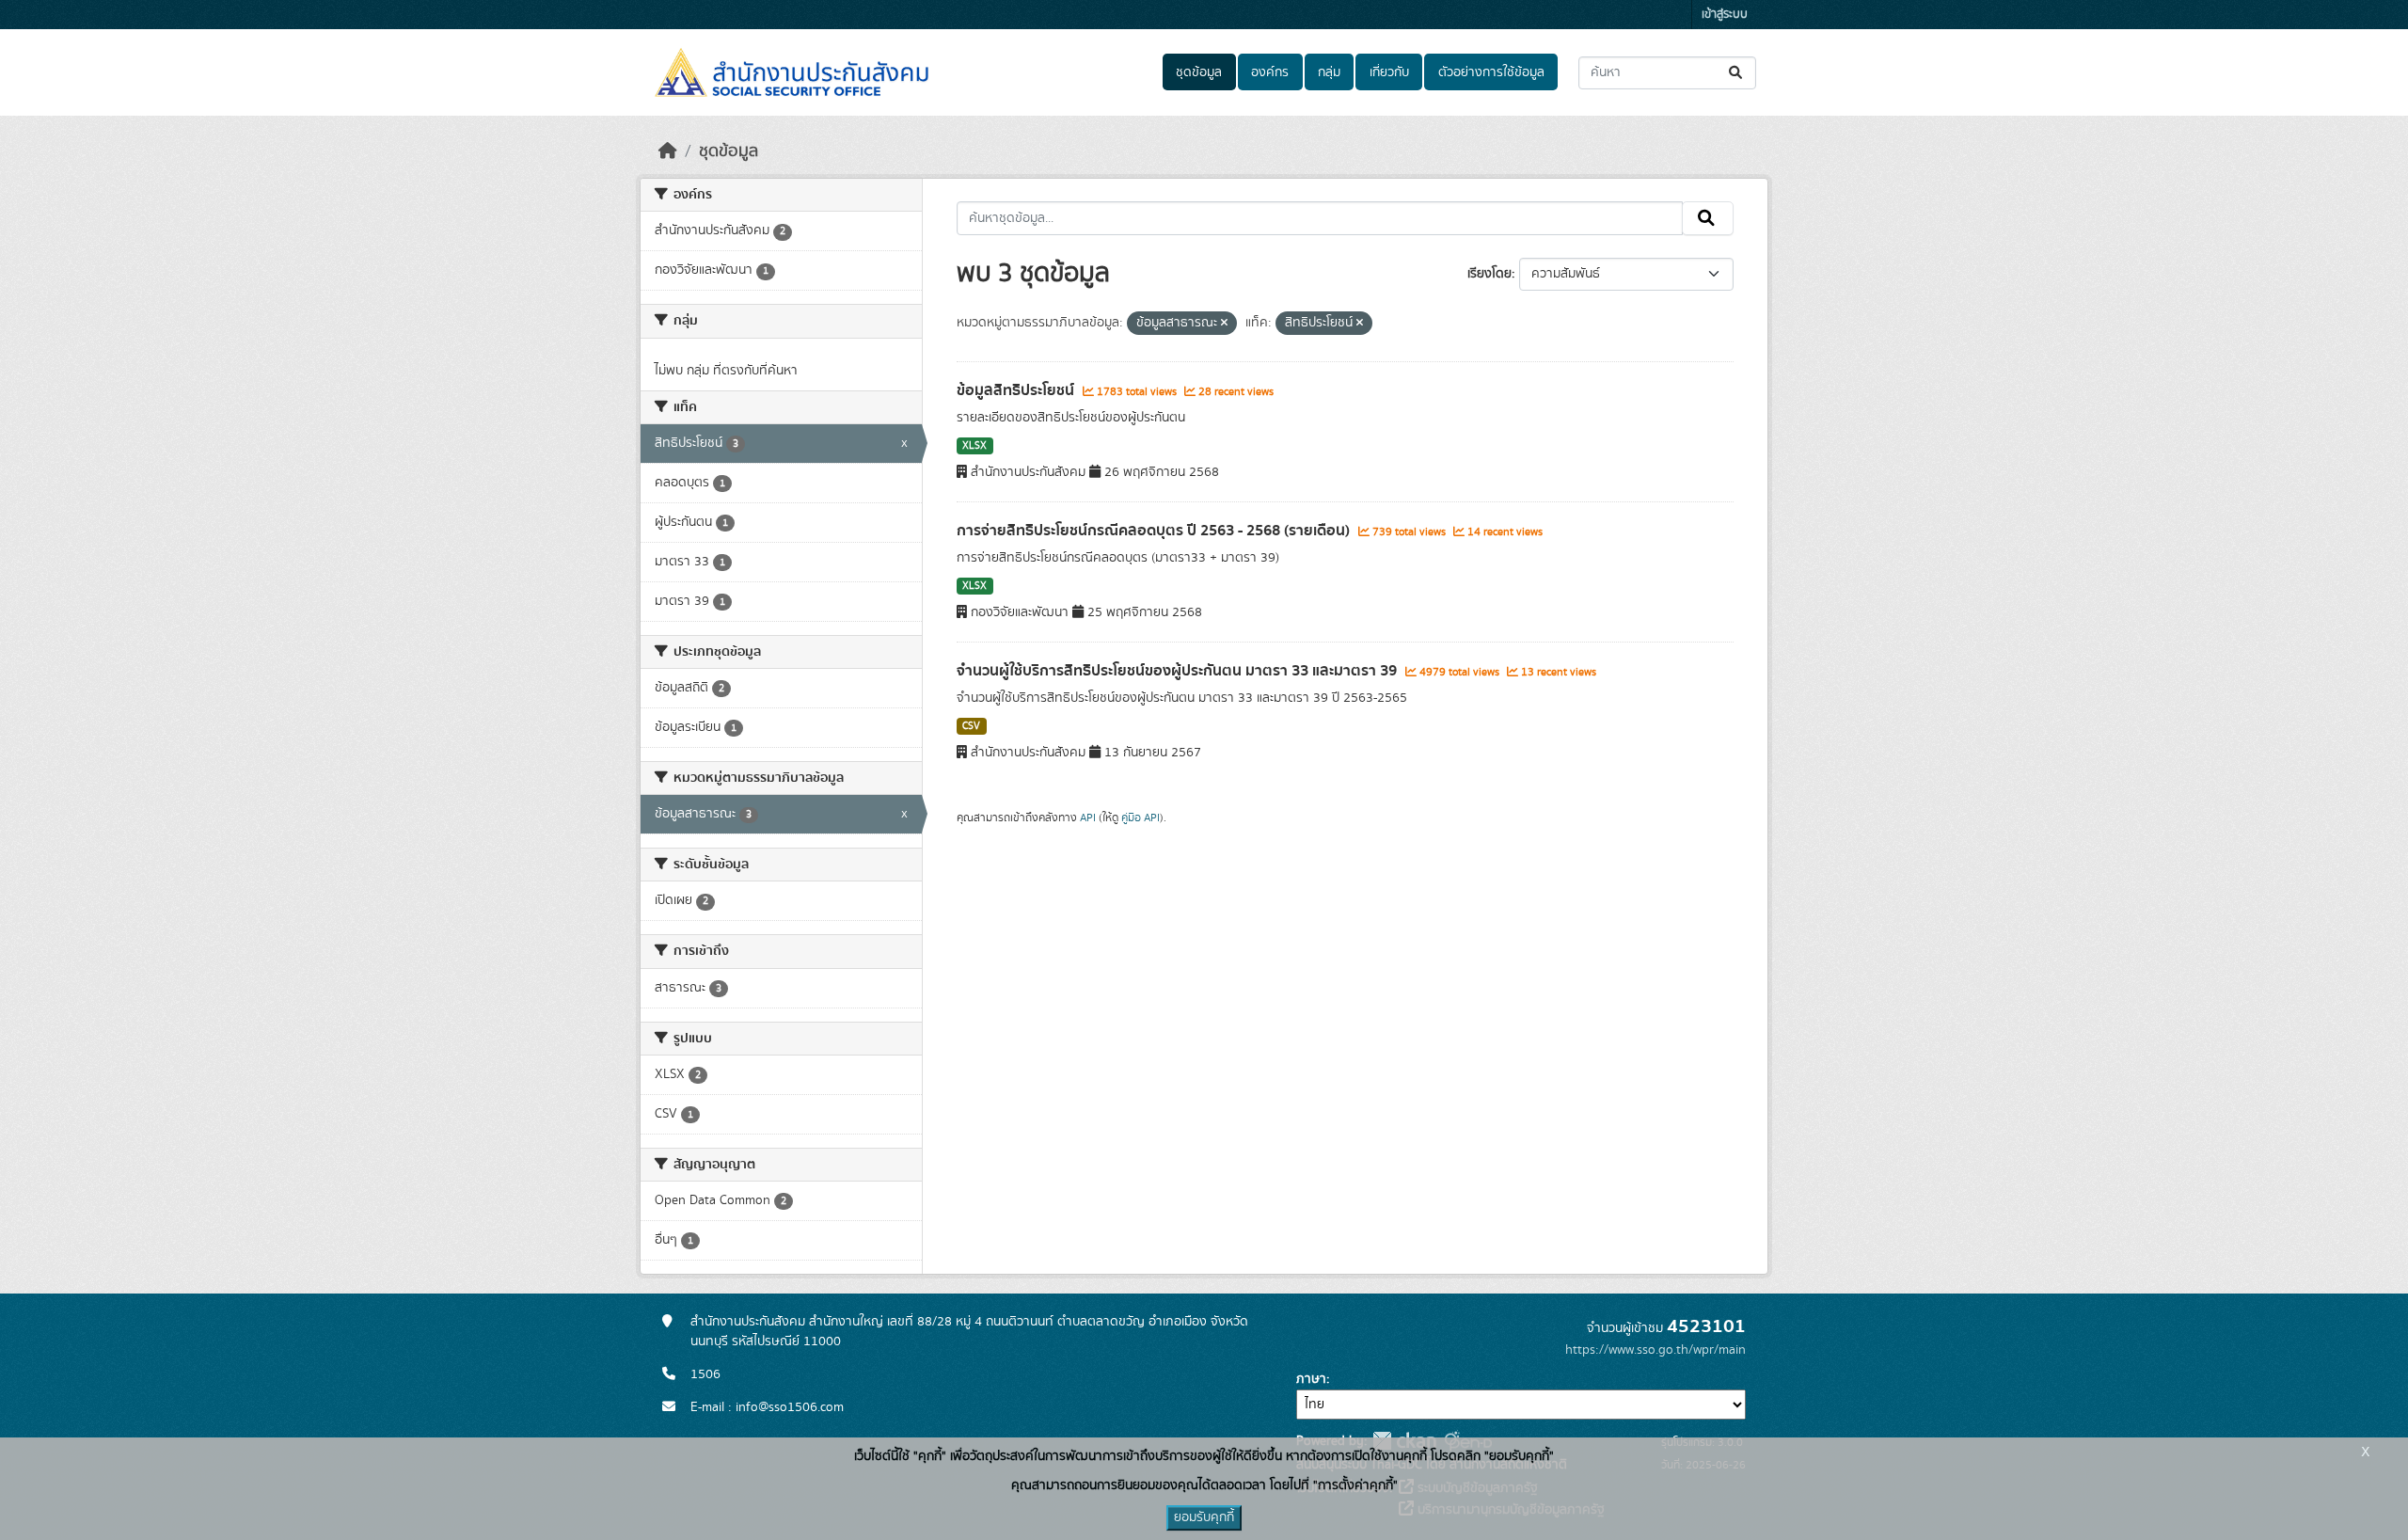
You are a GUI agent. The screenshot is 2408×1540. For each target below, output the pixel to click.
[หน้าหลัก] (668, 151)
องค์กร (1270, 72)
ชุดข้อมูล (1199, 72)
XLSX (974, 446)
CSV (971, 726)
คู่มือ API (1141, 818)
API (1088, 818)
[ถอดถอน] (1224, 324)
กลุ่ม (1329, 72)
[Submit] (1737, 73)
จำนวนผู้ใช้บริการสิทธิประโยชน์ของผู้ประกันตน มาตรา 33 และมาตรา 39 (1179, 671)
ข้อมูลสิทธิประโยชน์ (1017, 390)
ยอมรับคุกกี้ (1204, 1517)
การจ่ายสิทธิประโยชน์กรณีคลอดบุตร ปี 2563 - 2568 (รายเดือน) (1155, 531)
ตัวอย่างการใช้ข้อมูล (1491, 72)
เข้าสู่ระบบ (1725, 15)
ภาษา (1311, 1379)
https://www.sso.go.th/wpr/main (1655, 1350)
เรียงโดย (1489, 274)
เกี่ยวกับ (1389, 72)
